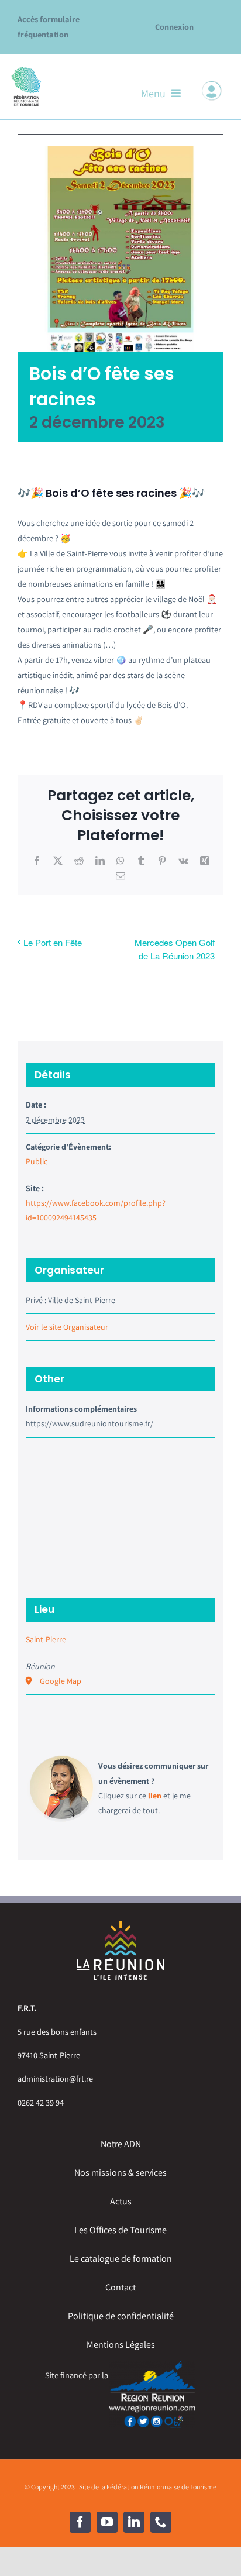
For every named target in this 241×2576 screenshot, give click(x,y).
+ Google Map (58, 1681)
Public (37, 1161)
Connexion (174, 27)
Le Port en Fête (53, 942)
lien (155, 1796)
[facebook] (80, 2522)
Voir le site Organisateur (67, 1327)
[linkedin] (134, 2522)
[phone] (161, 2522)
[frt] (26, 70)
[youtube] (107, 2522)
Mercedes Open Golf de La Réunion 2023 (175, 949)
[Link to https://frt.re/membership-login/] (212, 91)
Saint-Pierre (46, 1639)
